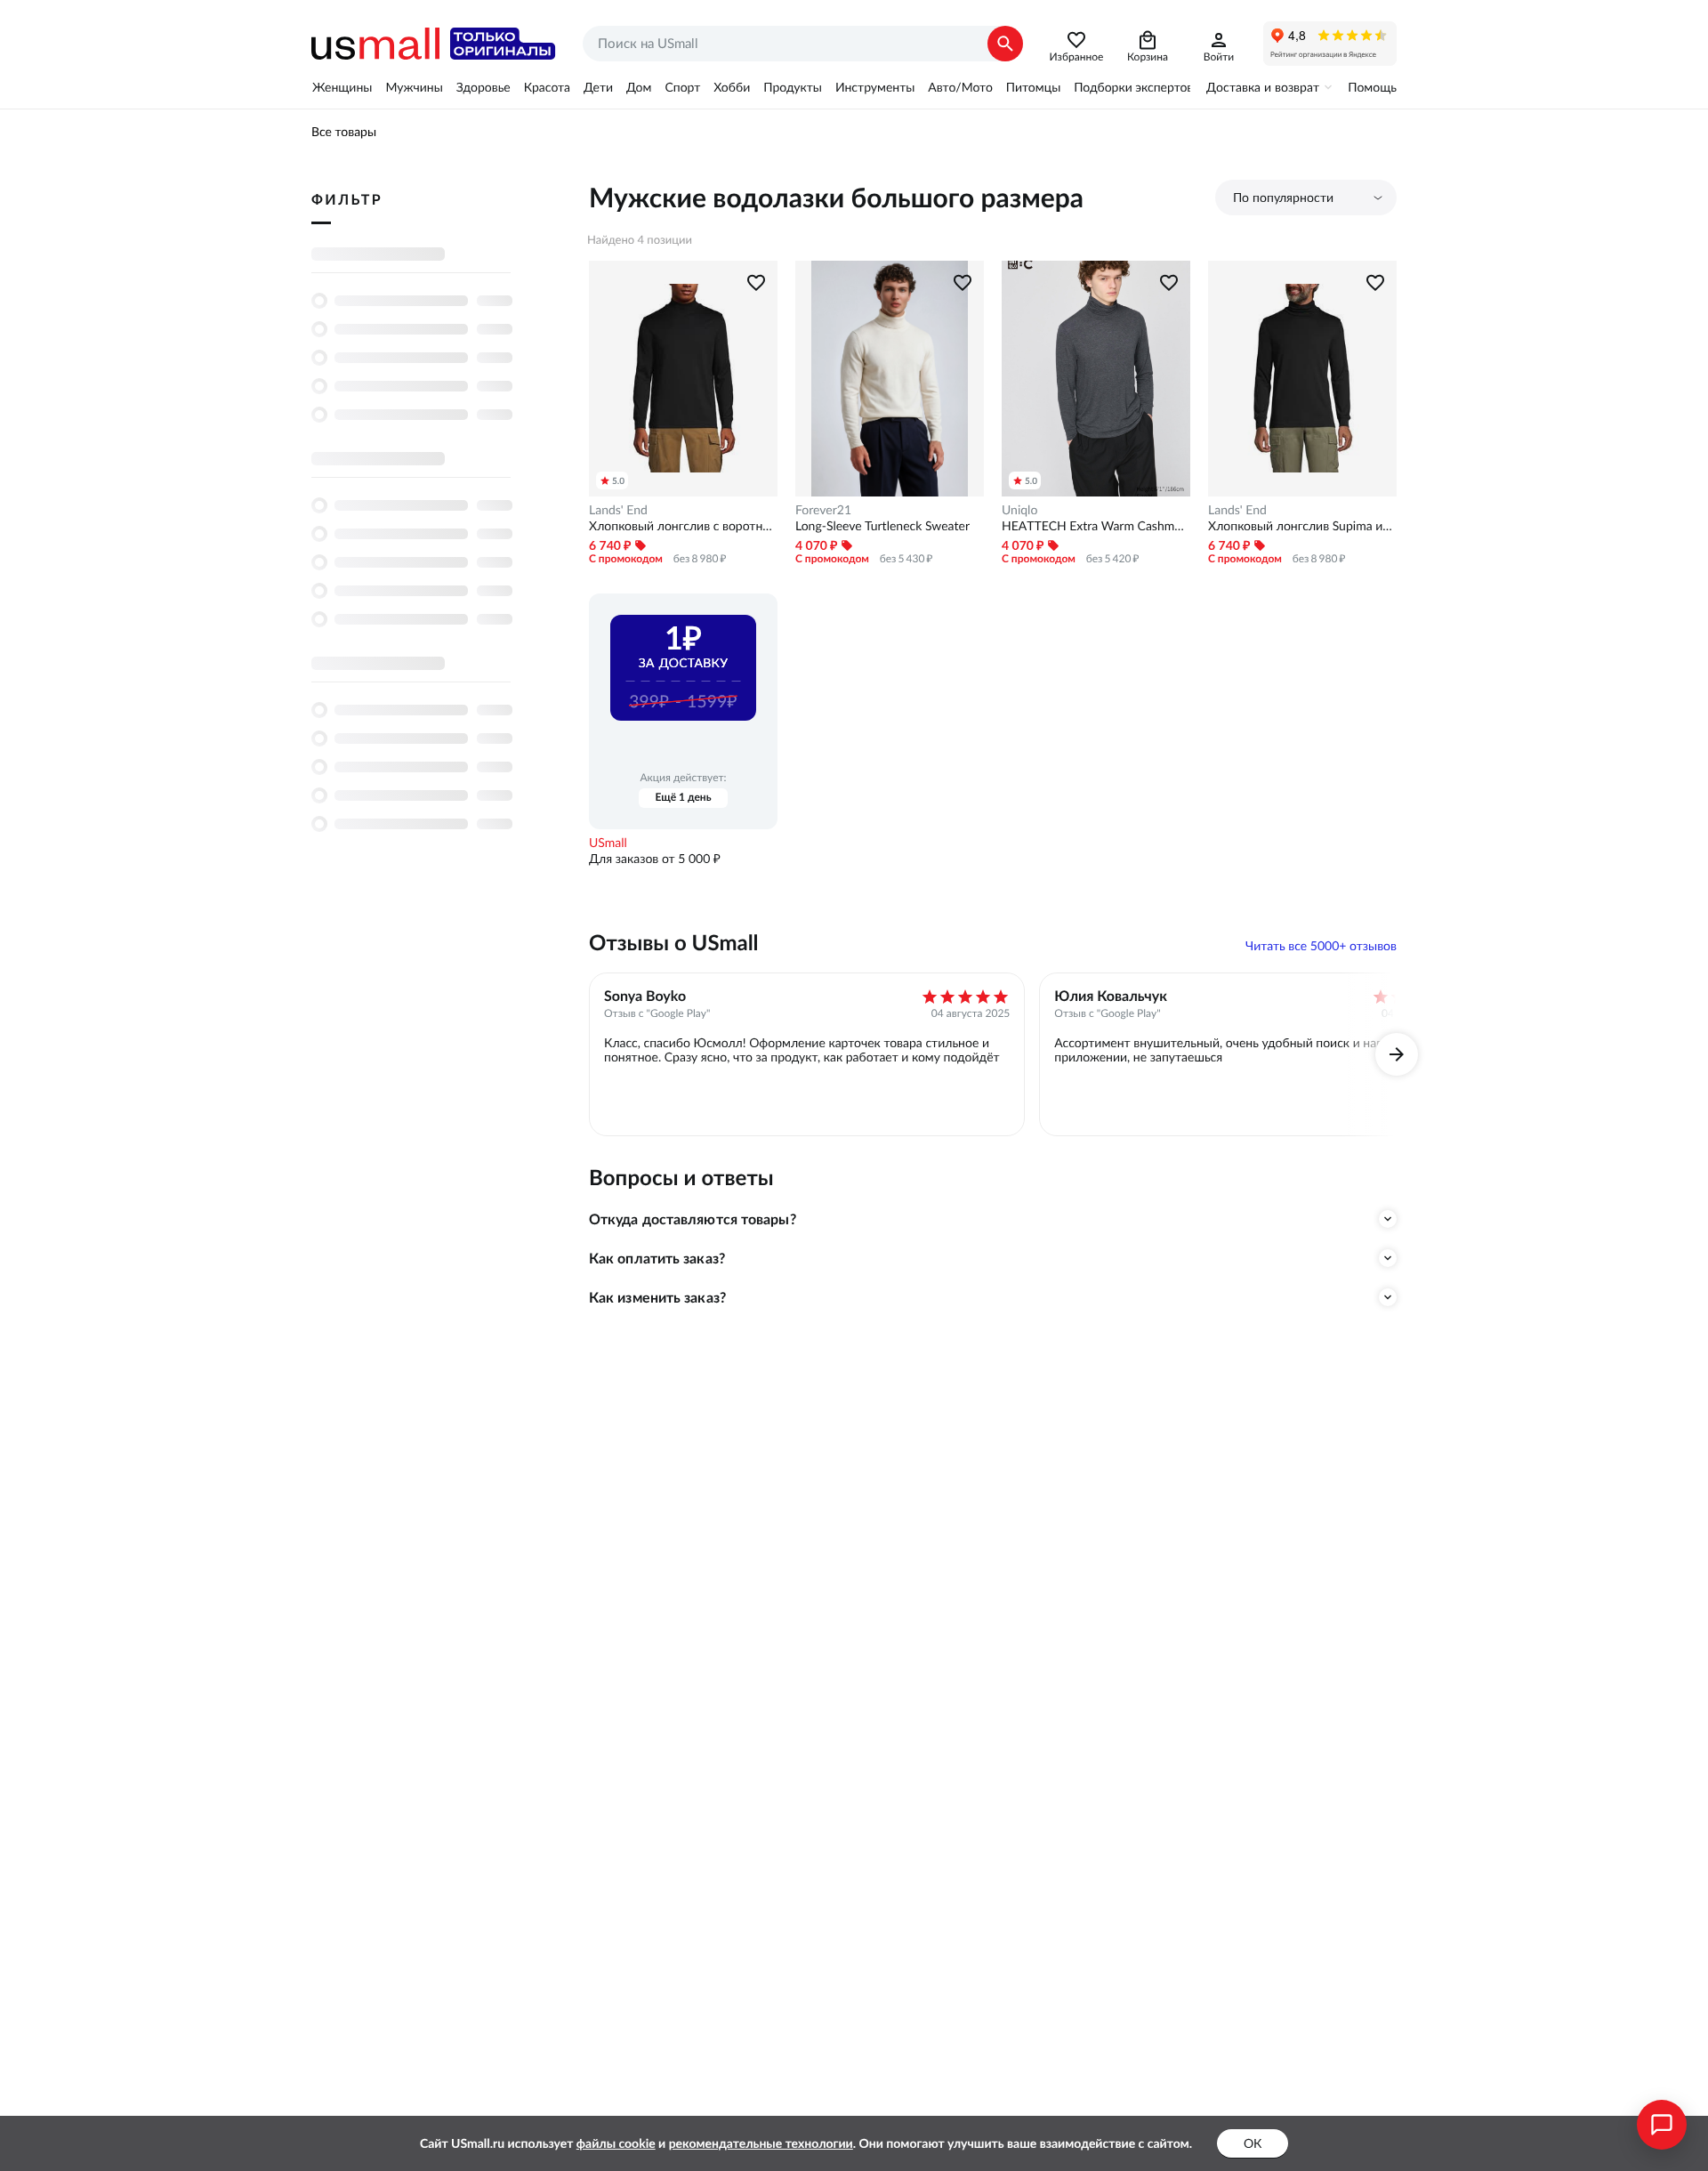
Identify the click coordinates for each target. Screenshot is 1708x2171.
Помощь (1372, 87)
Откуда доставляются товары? (693, 1219)
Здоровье (483, 87)
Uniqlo (1019, 510)
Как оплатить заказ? (657, 1258)
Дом (639, 87)
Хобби (732, 87)
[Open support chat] (1662, 2125)
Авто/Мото (960, 87)
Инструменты (875, 87)
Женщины (342, 87)
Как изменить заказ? (657, 1297)
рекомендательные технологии (761, 2143)
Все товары (344, 132)
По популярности (1283, 198)
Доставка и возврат (1263, 87)
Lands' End (618, 510)
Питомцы (1033, 87)
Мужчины (414, 87)
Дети (598, 87)
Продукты (793, 87)
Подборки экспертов (1133, 87)
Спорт (682, 87)
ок (1253, 2143)
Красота (547, 87)
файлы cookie (616, 2143)
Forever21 (823, 510)
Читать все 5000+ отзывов (1321, 946)
